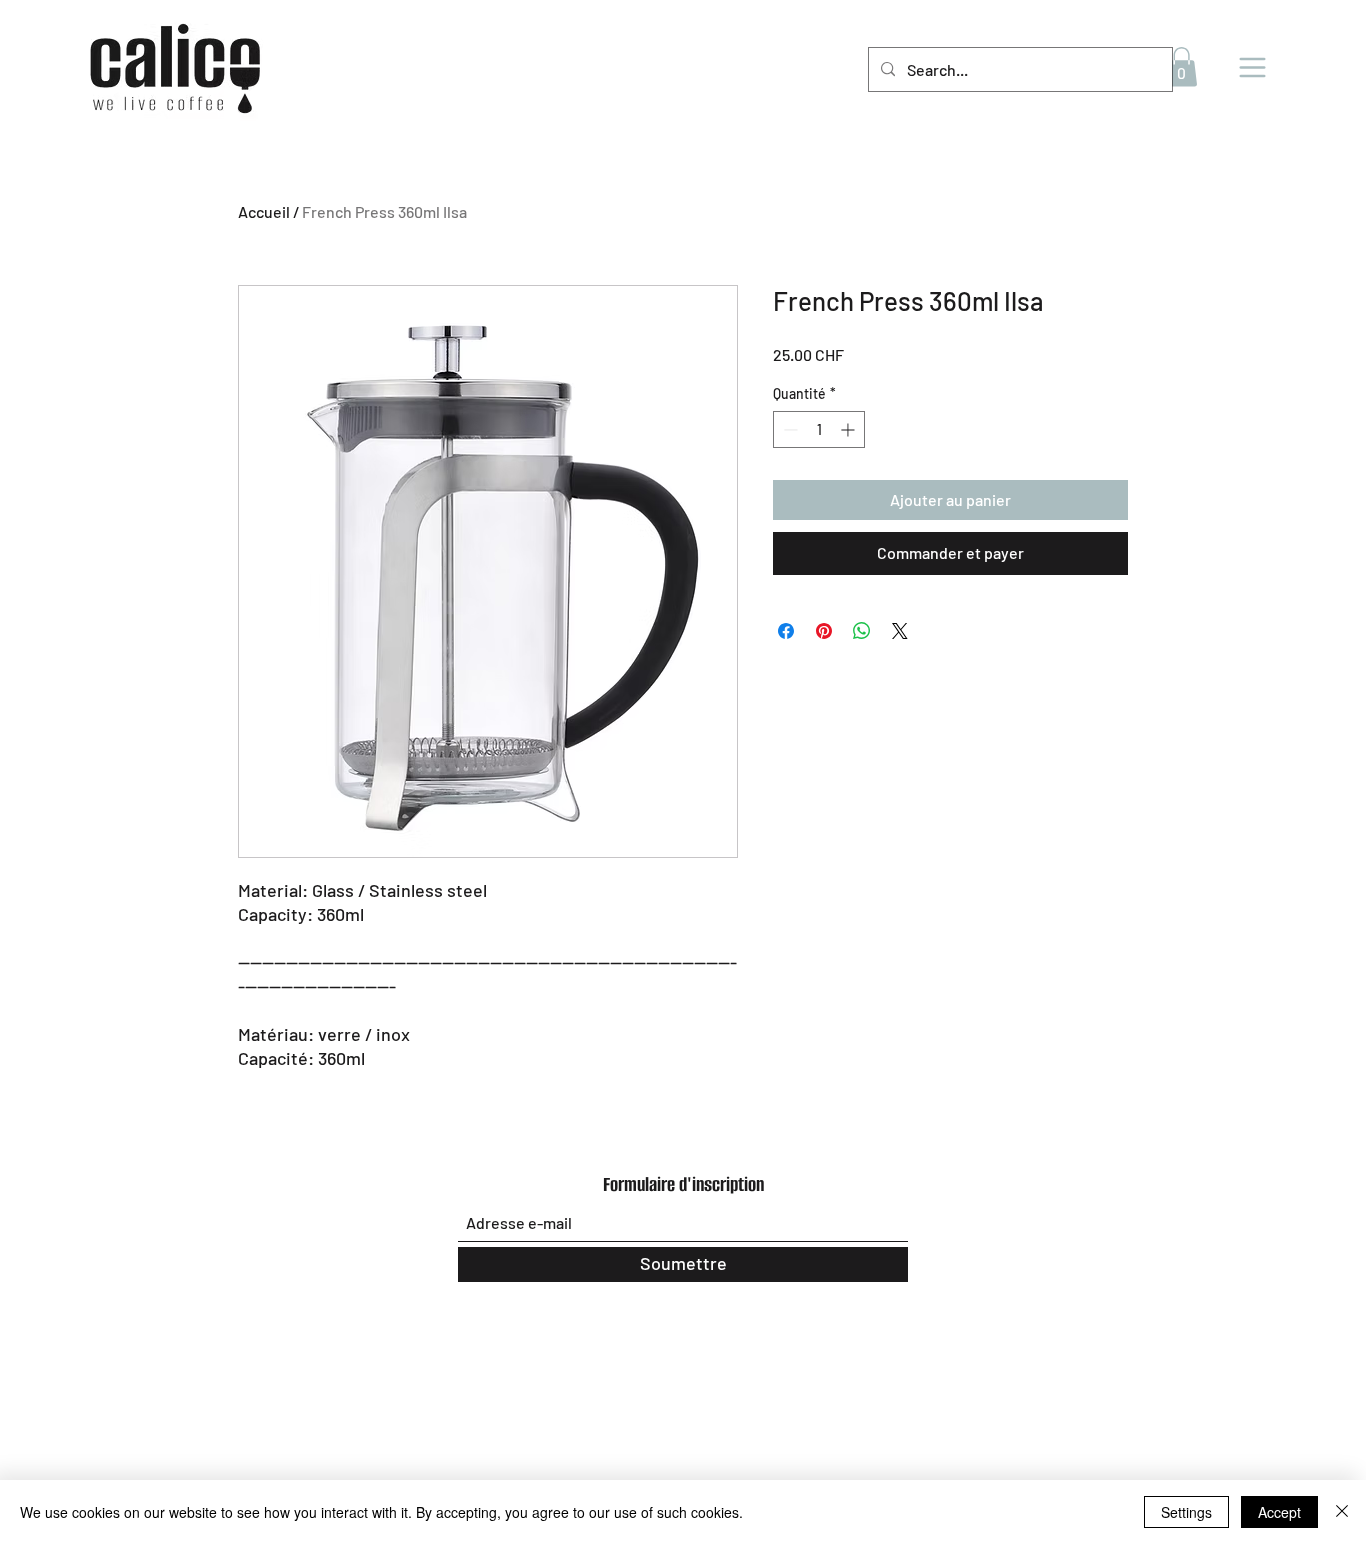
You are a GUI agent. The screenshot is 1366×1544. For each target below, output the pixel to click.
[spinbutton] (819, 429)
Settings (1186, 1512)
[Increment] (849, 429)
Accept (1279, 1512)
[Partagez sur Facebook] (786, 631)
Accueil (264, 211)
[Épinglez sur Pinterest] (824, 631)
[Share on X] (900, 631)
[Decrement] (788, 429)
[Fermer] (1342, 1512)
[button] (1181, 66)
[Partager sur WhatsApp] (862, 631)
